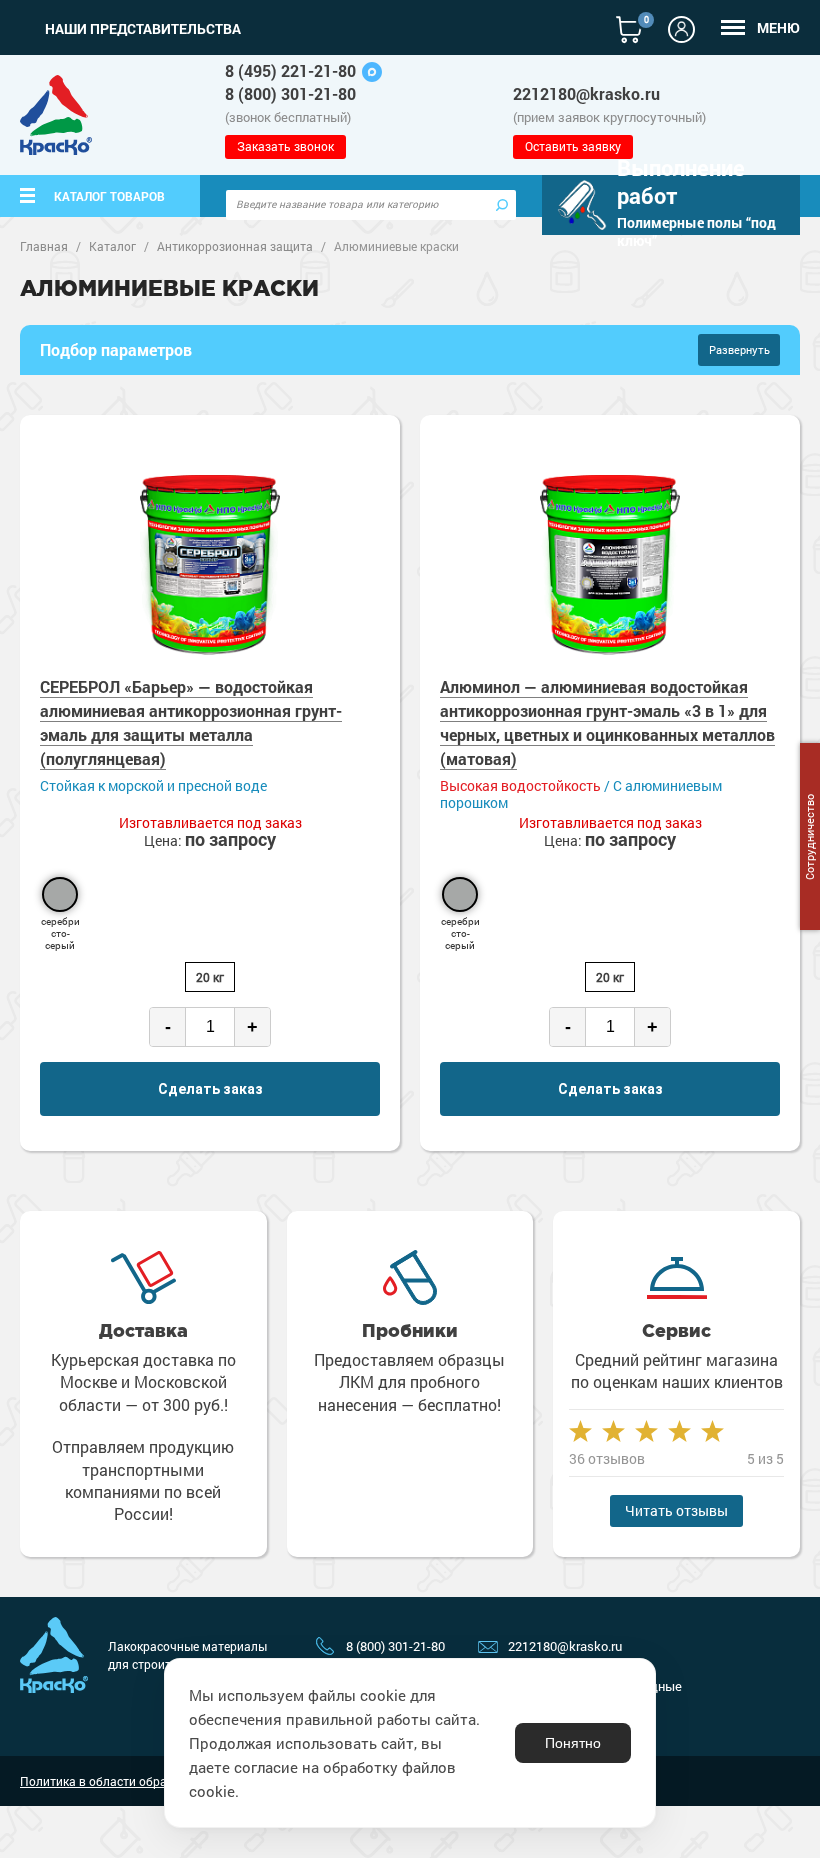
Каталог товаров (109, 196)
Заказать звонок (285, 146)
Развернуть (739, 349)
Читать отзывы (676, 1510)
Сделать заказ (210, 1089)
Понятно (573, 1743)
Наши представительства (143, 29)
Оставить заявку (573, 146)
